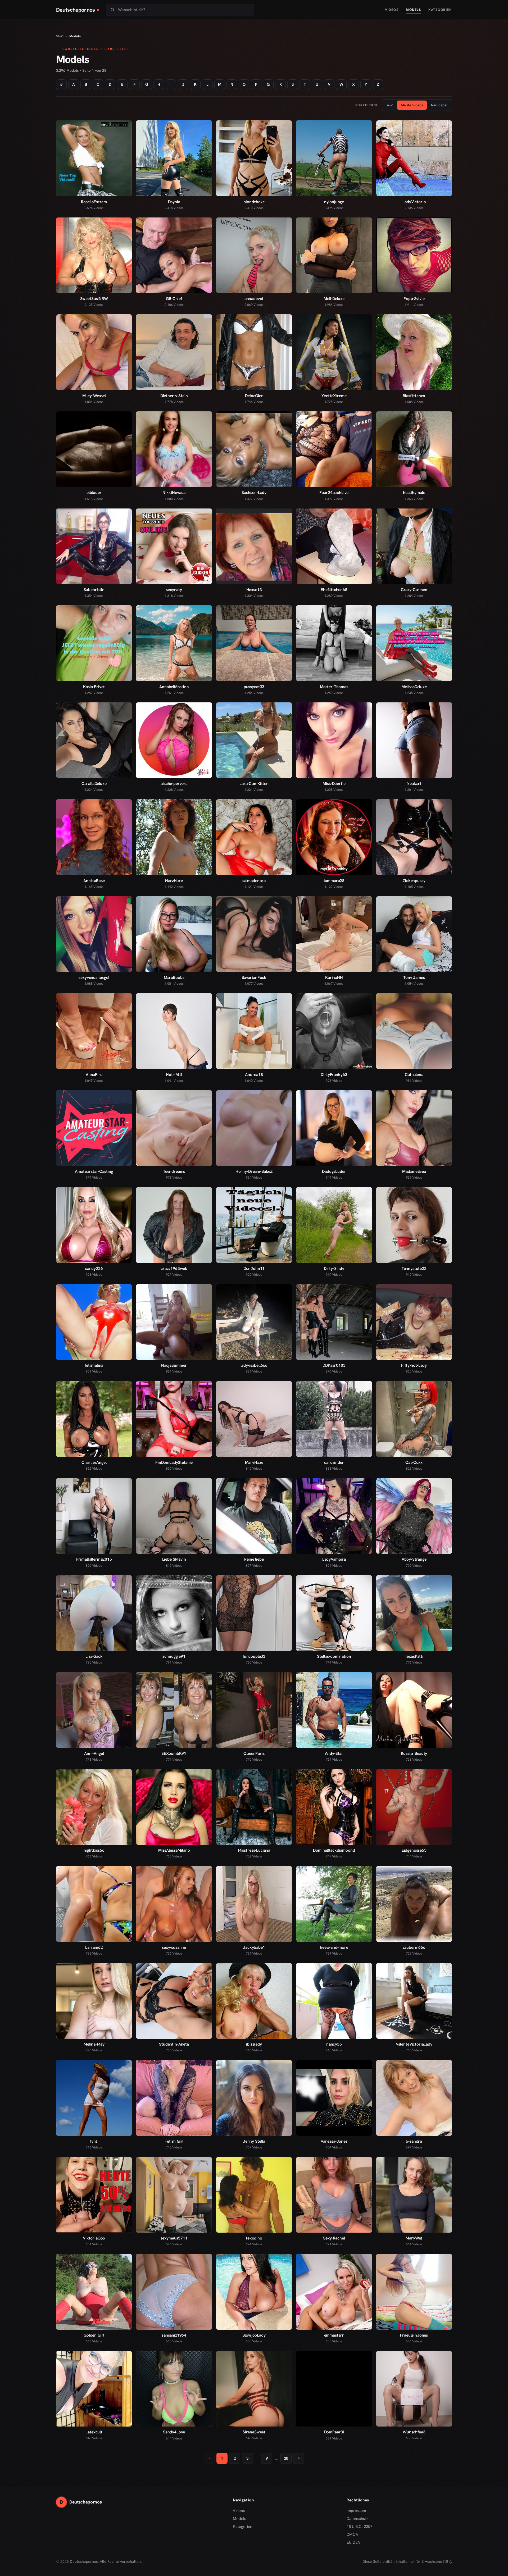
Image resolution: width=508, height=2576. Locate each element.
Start (60, 36)
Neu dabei (439, 105)
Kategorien (440, 10)
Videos (392, 10)
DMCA (352, 2534)
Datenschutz (357, 2519)
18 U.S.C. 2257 (359, 2527)
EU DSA (353, 2542)
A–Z (390, 105)
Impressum (356, 2511)
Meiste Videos (412, 105)
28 (286, 2458)
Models (413, 10)
